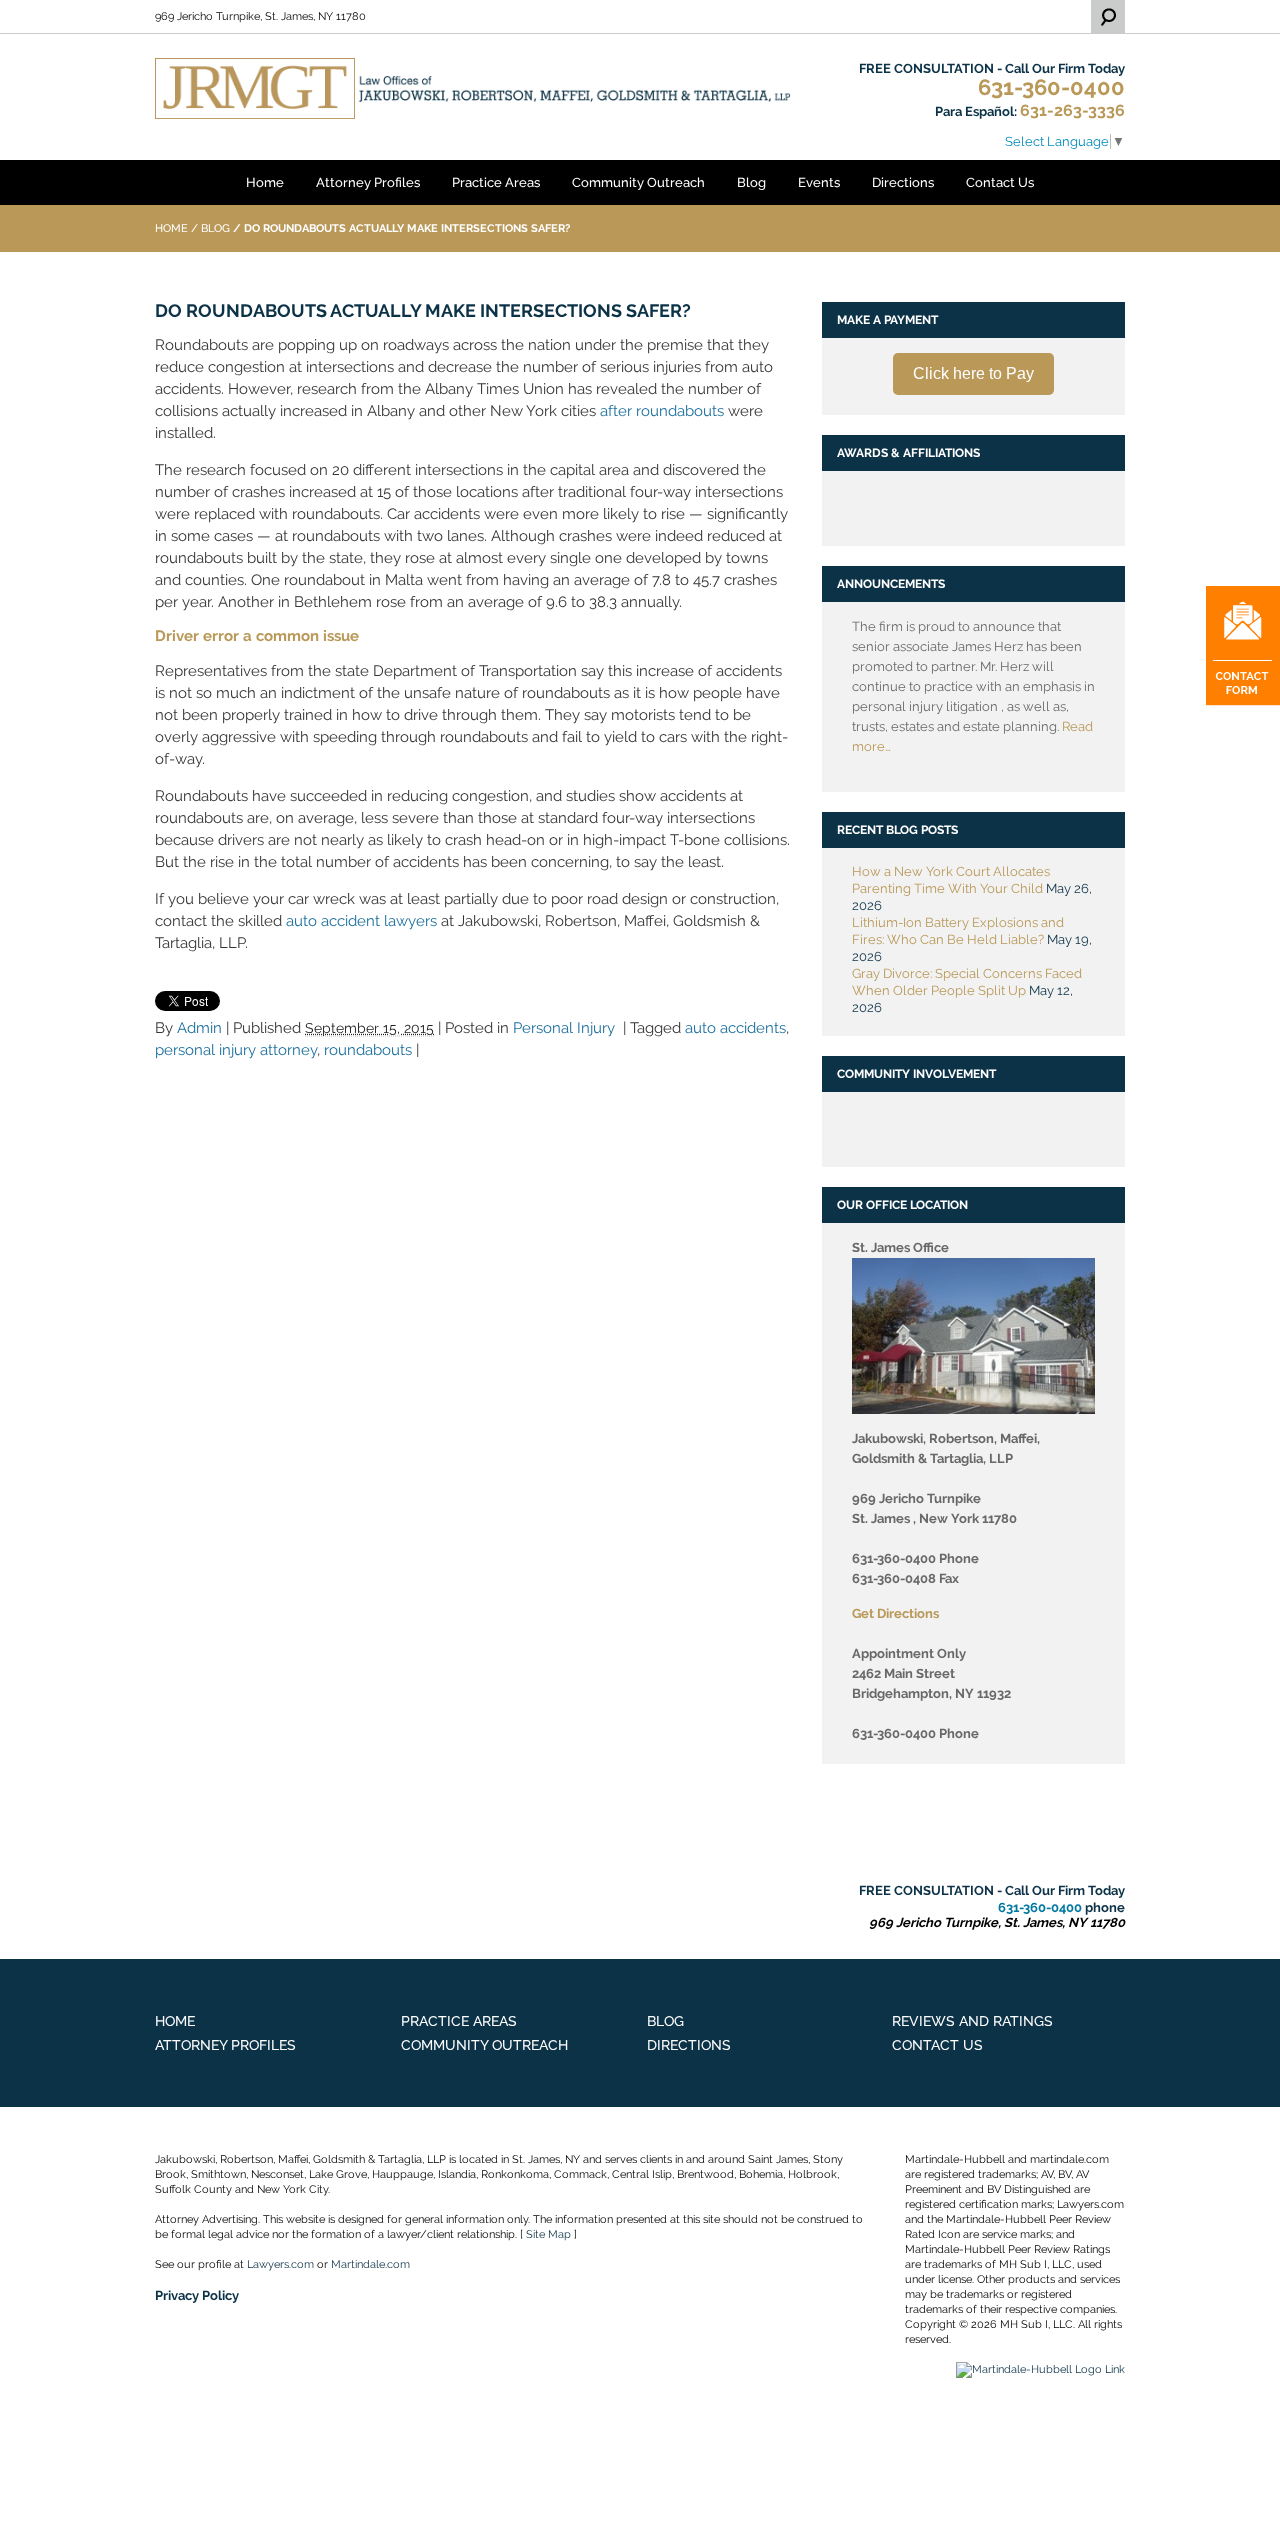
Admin (199, 1028)
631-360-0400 (1051, 87)
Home (265, 182)
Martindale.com (370, 2264)
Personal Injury (564, 1028)
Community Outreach (638, 182)
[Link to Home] (473, 87)
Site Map (548, 2234)
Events (819, 182)
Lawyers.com (280, 2264)
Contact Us (1000, 182)
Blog (751, 182)
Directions (903, 182)
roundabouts (368, 1050)
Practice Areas (496, 182)
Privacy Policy (197, 2295)
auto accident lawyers (361, 921)
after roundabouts (662, 411)
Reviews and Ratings (972, 2021)
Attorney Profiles (368, 182)
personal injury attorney (236, 1050)
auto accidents (735, 1028)
